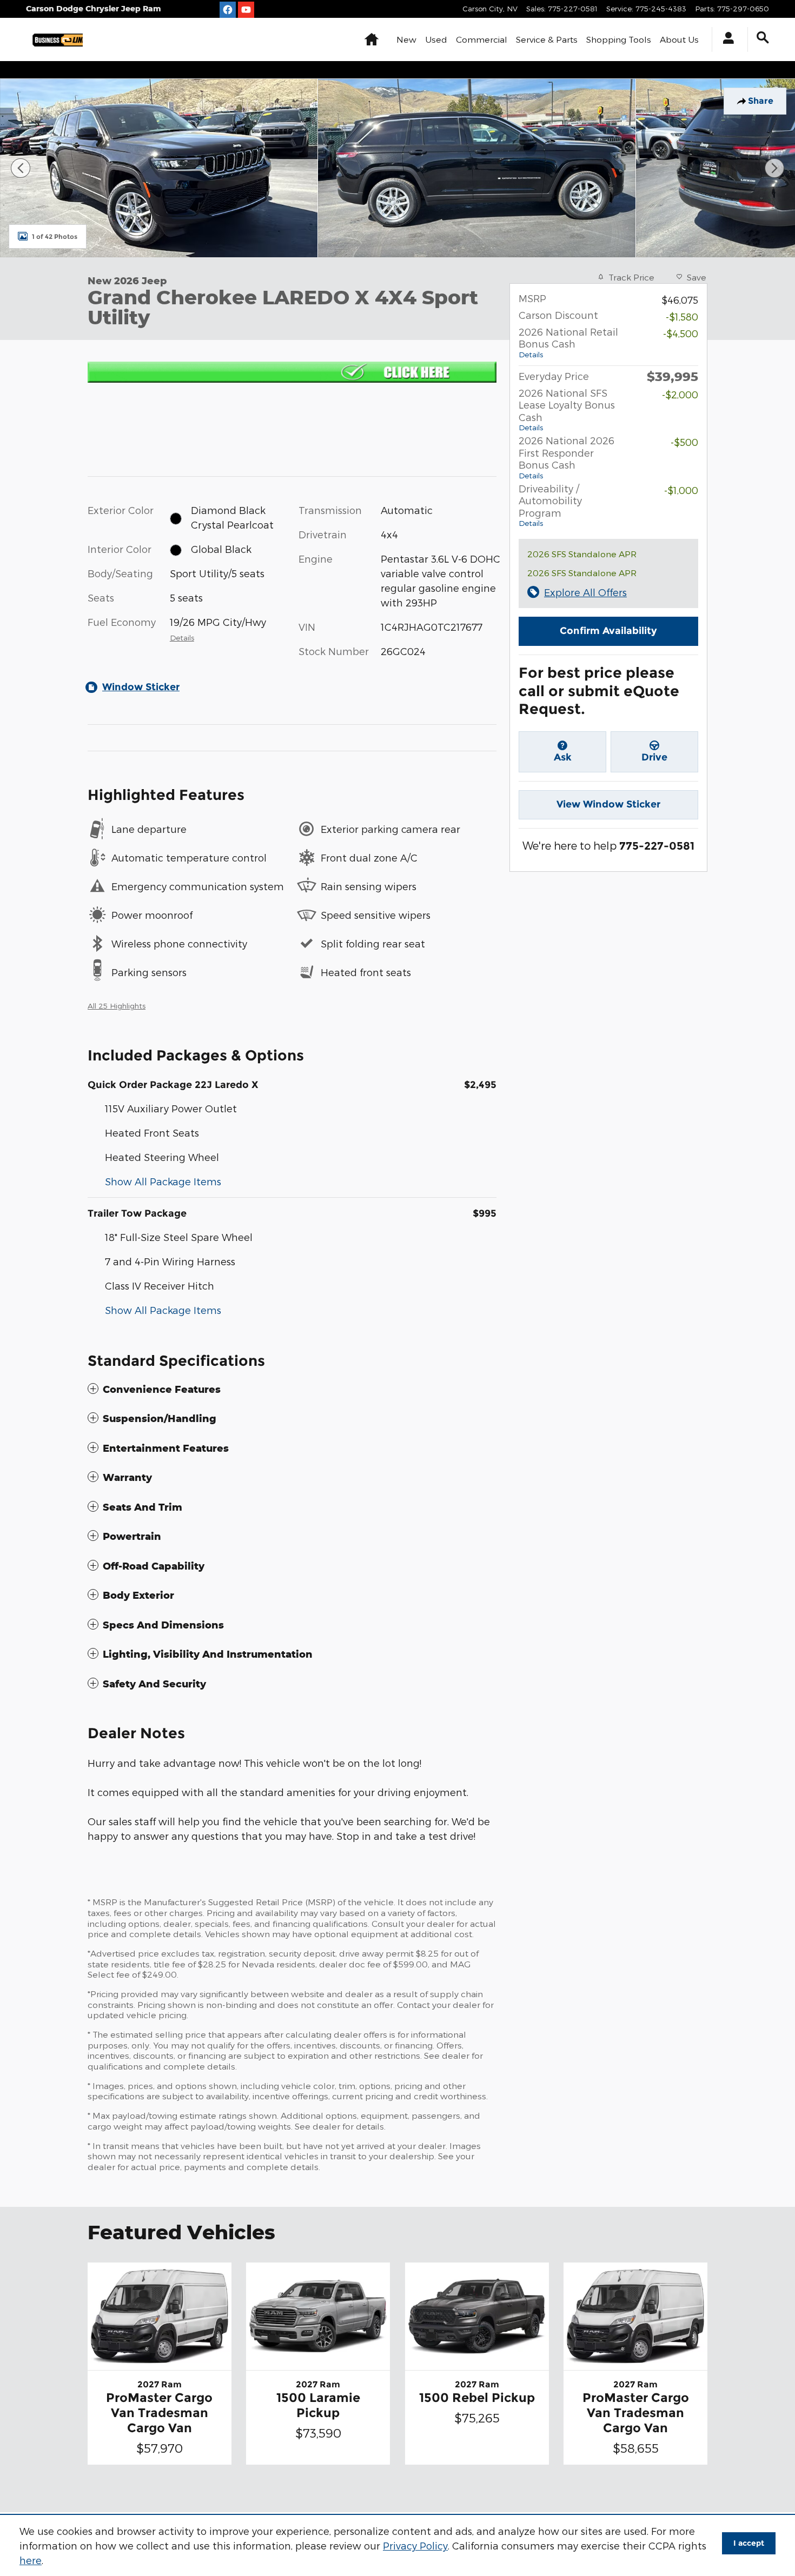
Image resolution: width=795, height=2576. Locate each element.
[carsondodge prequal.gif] (292, 372)
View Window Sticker (608, 804)
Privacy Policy (415, 2545)
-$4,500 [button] (681, 333)
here (31, 2560)
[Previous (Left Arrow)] (21, 168)
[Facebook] (228, 10)
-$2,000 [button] (680, 394)
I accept (749, 2543)
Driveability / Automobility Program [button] (550, 505)
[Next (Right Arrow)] (774, 168)
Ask (563, 757)
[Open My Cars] (726, 39)
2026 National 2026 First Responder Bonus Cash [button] (567, 457)
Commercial (482, 39)
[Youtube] (246, 10)
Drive (654, 757)
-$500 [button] (684, 442)
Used (436, 39)
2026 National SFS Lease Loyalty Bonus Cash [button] (567, 410)
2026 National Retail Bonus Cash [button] (568, 342)
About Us (679, 39)
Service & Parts (547, 39)
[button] (292, 1389)
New (406, 39)
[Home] (54, 39)
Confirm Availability (608, 631)
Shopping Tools (619, 39)
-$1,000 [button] (681, 490)
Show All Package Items (163, 1181)
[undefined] (292, 371)
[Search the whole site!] (763, 38)
